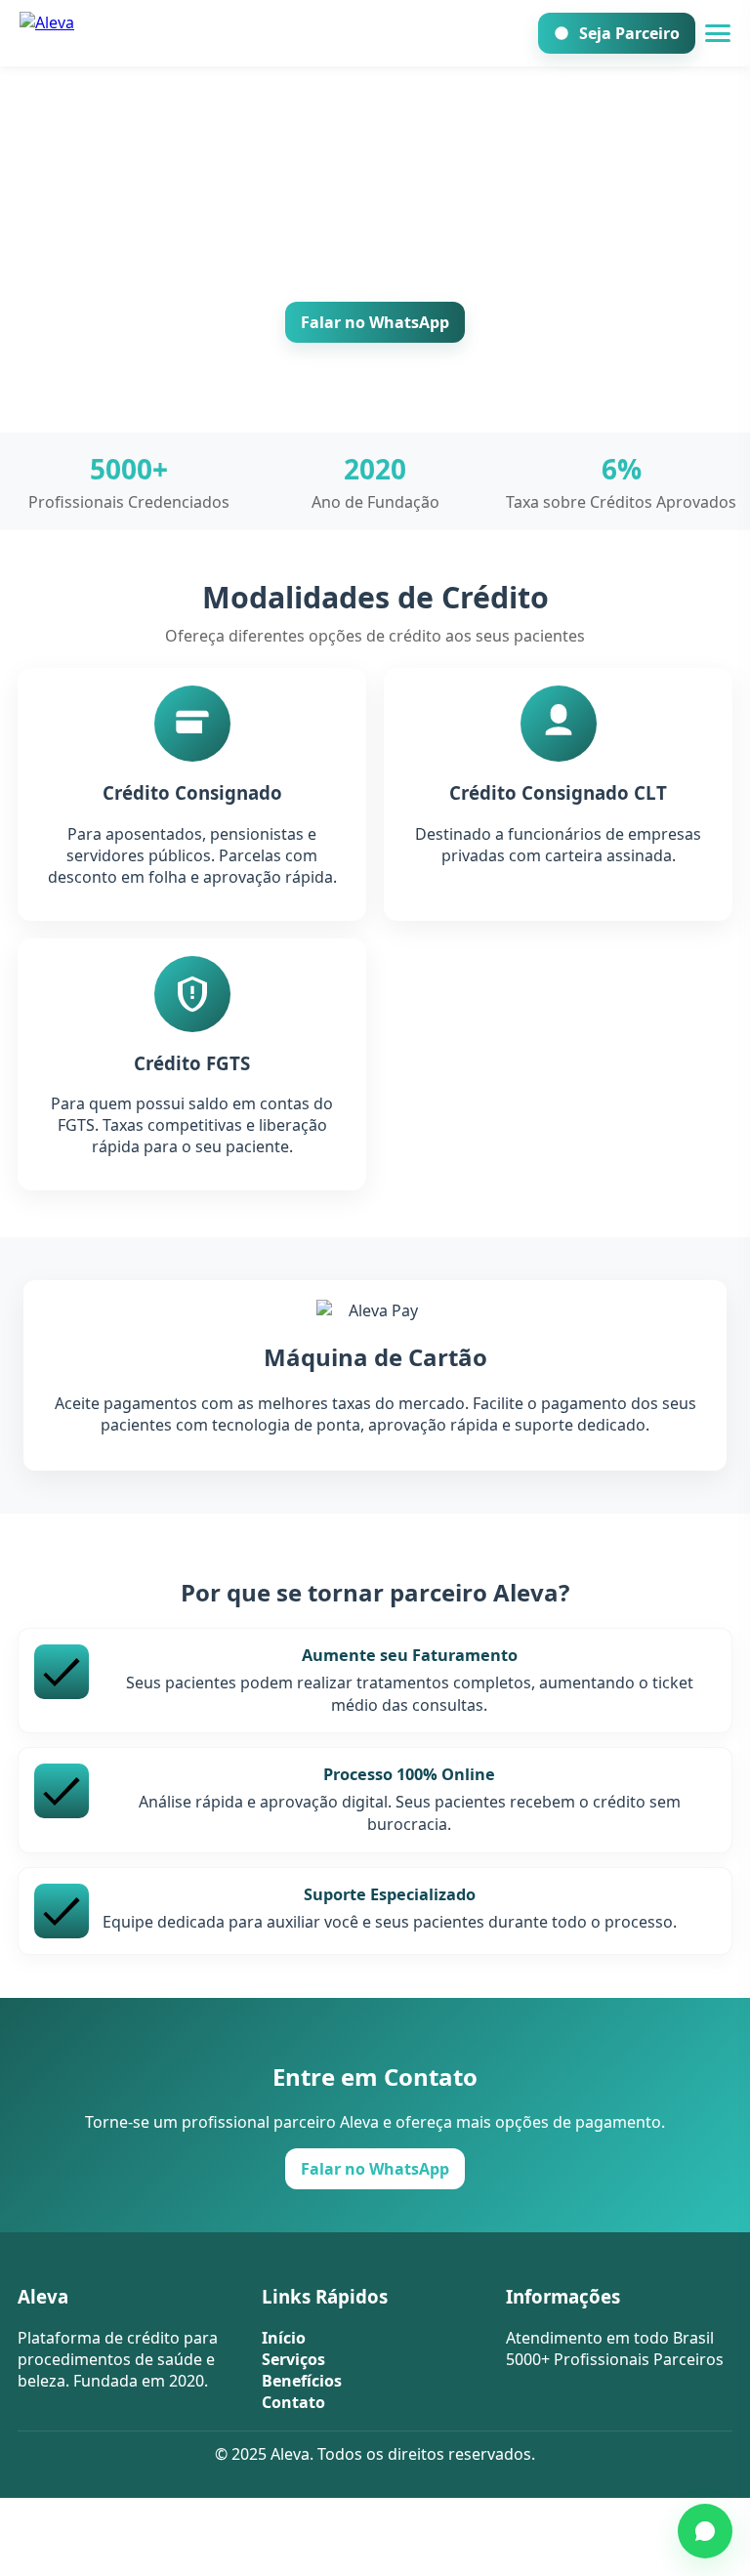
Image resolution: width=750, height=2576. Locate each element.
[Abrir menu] (718, 33)
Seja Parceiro (629, 33)
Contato (293, 2402)
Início (284, 2338)
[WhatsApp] (705, 2531)
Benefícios (302, 2381)
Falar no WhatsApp (375, 322)
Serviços (293, 2359)
